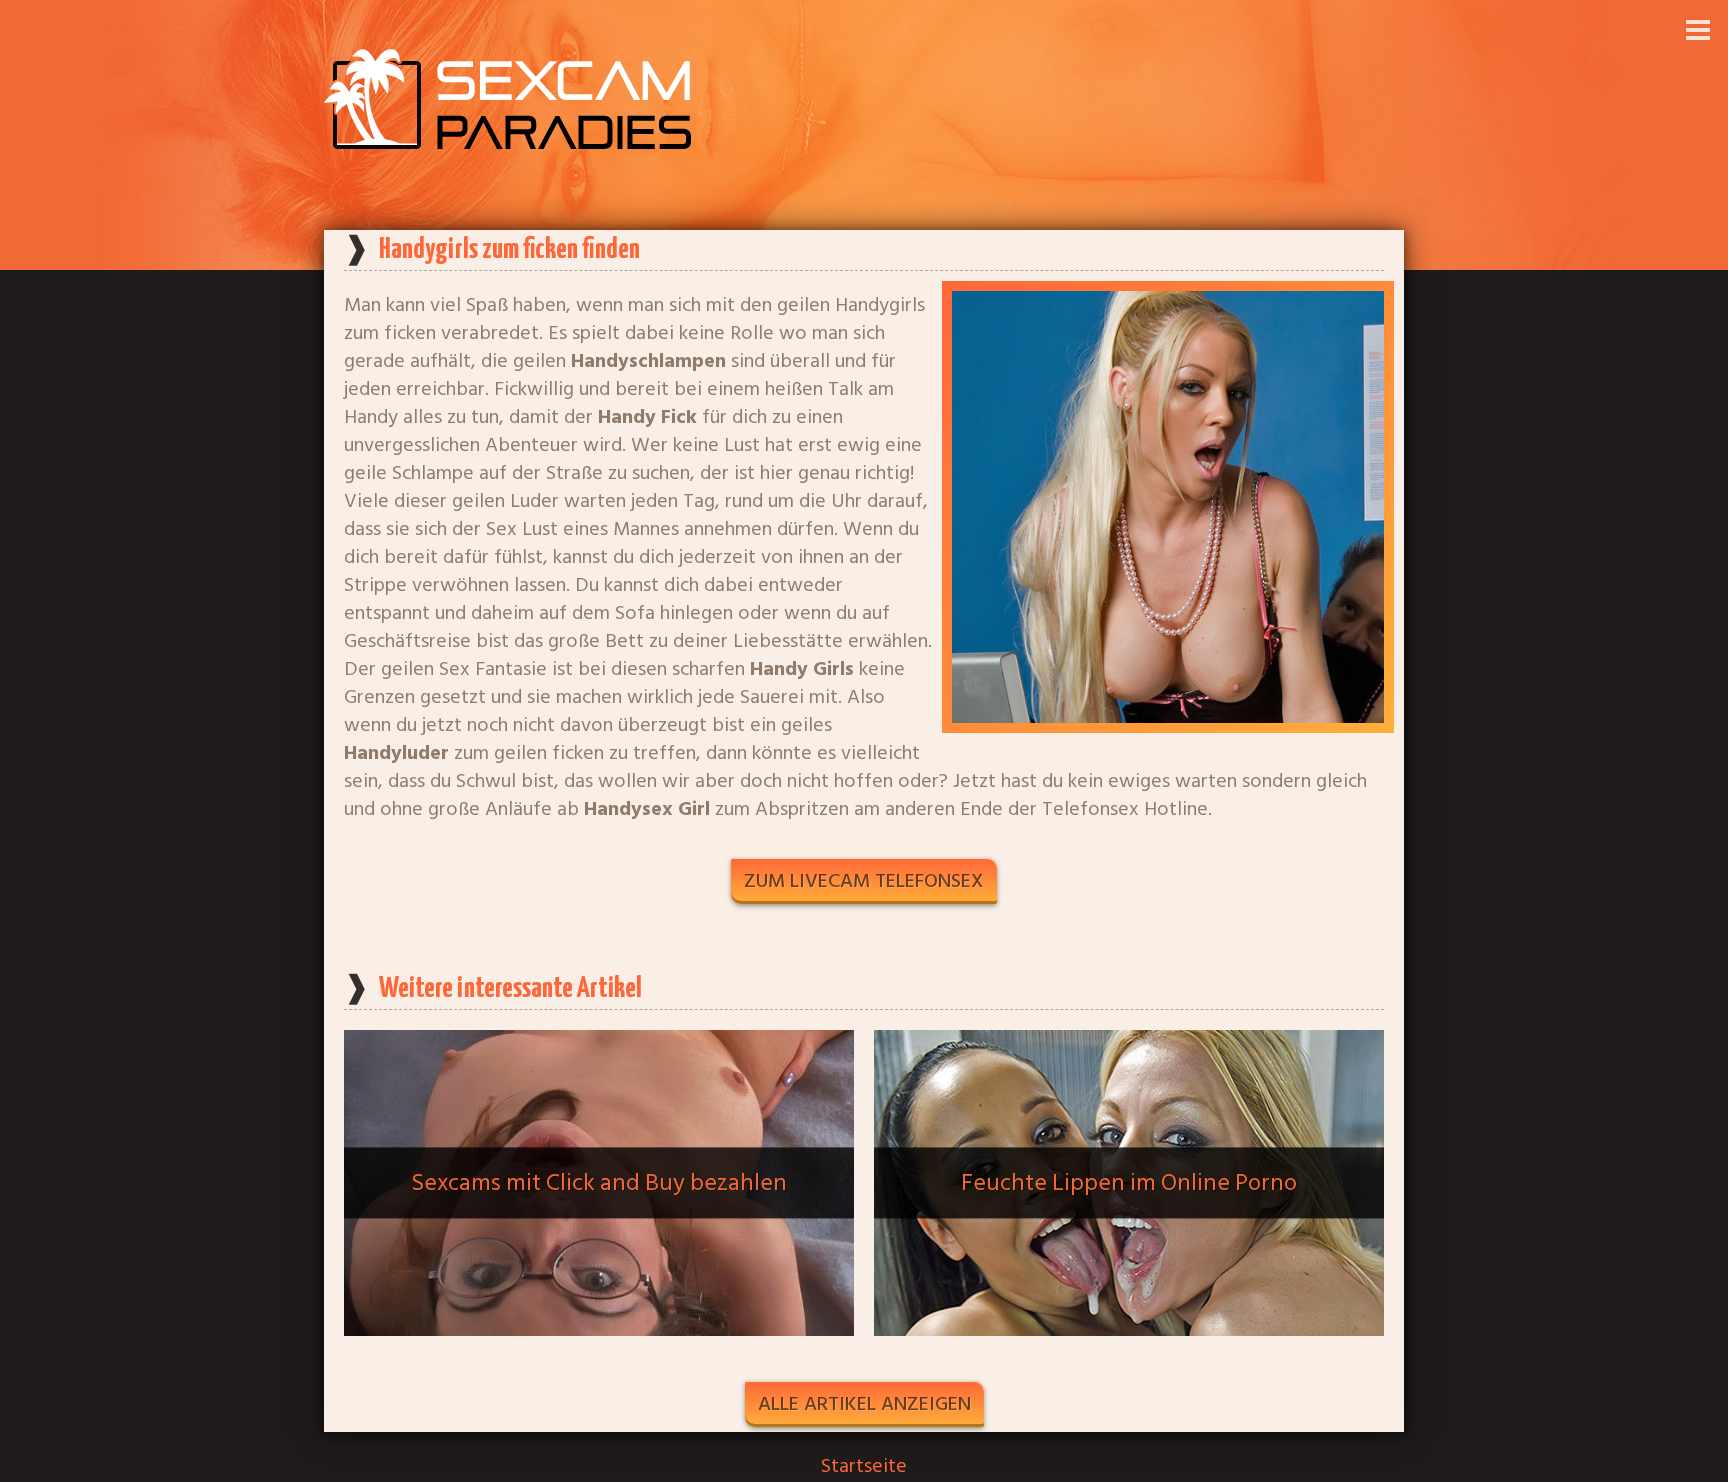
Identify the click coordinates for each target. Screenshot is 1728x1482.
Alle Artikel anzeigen (864, 1404)
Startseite (864, 1466)
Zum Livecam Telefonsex (864, 881)
